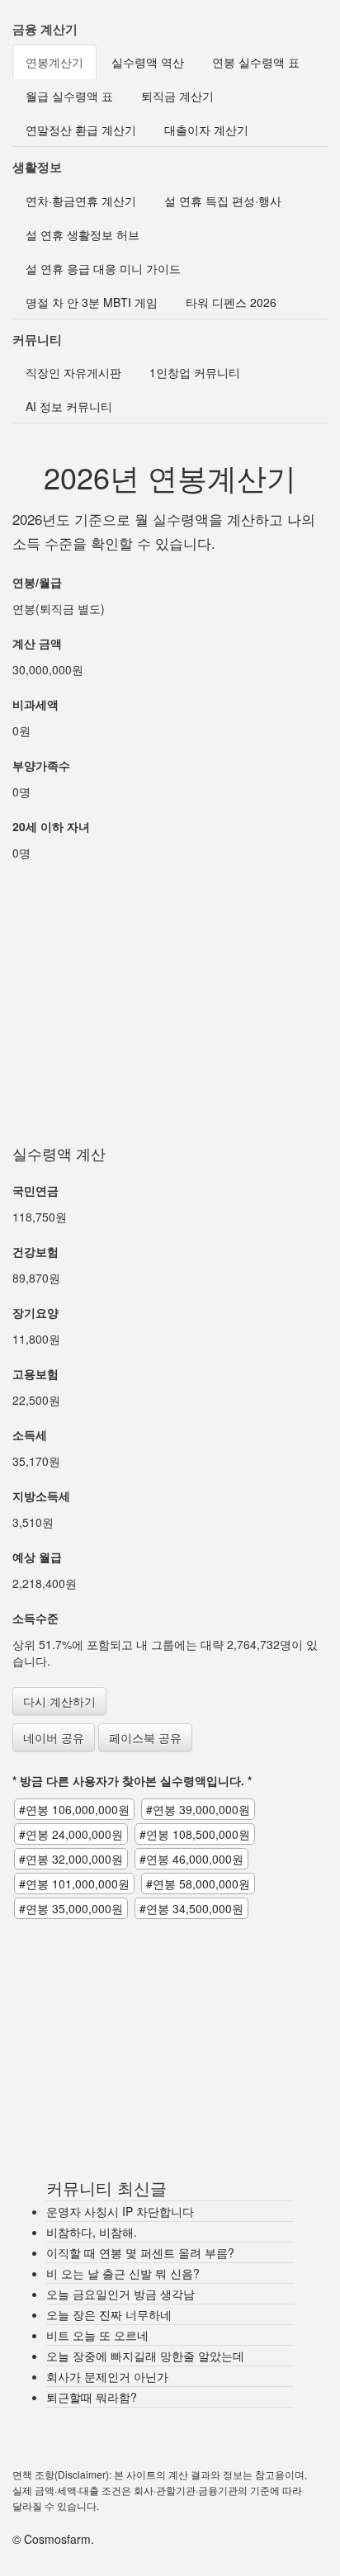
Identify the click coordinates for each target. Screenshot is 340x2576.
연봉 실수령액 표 (256, 62)
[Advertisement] (170, 986)
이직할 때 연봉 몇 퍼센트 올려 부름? (140, 2252)
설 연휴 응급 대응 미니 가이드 (103, 268)
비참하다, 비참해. (92, 2232)
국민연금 (35, 1190)
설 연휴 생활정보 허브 (83, 234)
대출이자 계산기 (206, 130)
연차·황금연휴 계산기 (81, 201)
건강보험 (35, 1251)
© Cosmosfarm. (53, 2539)
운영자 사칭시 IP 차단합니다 (120, 2211)
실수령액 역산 (148, 62)
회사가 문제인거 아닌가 (107, 2376)
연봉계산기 (54, 62)
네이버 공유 (54, 1737)
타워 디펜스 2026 (231, 302)
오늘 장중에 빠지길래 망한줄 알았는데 (145, 2356)
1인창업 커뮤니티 (195, 372)
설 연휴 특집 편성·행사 (223, 201)
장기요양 (35, 1312)
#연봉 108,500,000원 (195, 1834)
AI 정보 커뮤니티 (69, 406)
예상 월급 (37, 1557)
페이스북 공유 (145, 1737)
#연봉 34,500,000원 (191, 1908)
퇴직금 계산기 (177, 96)
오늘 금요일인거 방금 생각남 (120, 2294)
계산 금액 (37, 643)
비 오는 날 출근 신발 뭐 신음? (123, 2273)
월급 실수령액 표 (69, 96)
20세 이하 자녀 (51, 826)
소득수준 (35, 1618)
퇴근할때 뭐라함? (92, 2397)
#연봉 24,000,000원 (71, 1834)
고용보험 (35, 1373)
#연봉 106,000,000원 (74, 1809)
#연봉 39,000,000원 (198, 1809)
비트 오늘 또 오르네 (97, 2335)
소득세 (30, 1435)
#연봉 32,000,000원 (71, 1859)
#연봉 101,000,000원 (74, 1884)
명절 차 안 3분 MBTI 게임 (92, 302)
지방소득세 (41, 1496)
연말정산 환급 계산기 (81, 130)
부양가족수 (41, 765)
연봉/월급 (37, 582)
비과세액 (35, 704)
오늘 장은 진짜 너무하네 (109, 2314)
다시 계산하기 (59, 1701)
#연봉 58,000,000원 (198, 1884)
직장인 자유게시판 (73, 372)
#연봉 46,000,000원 (191, 1859)
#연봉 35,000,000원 (71, 1908)
